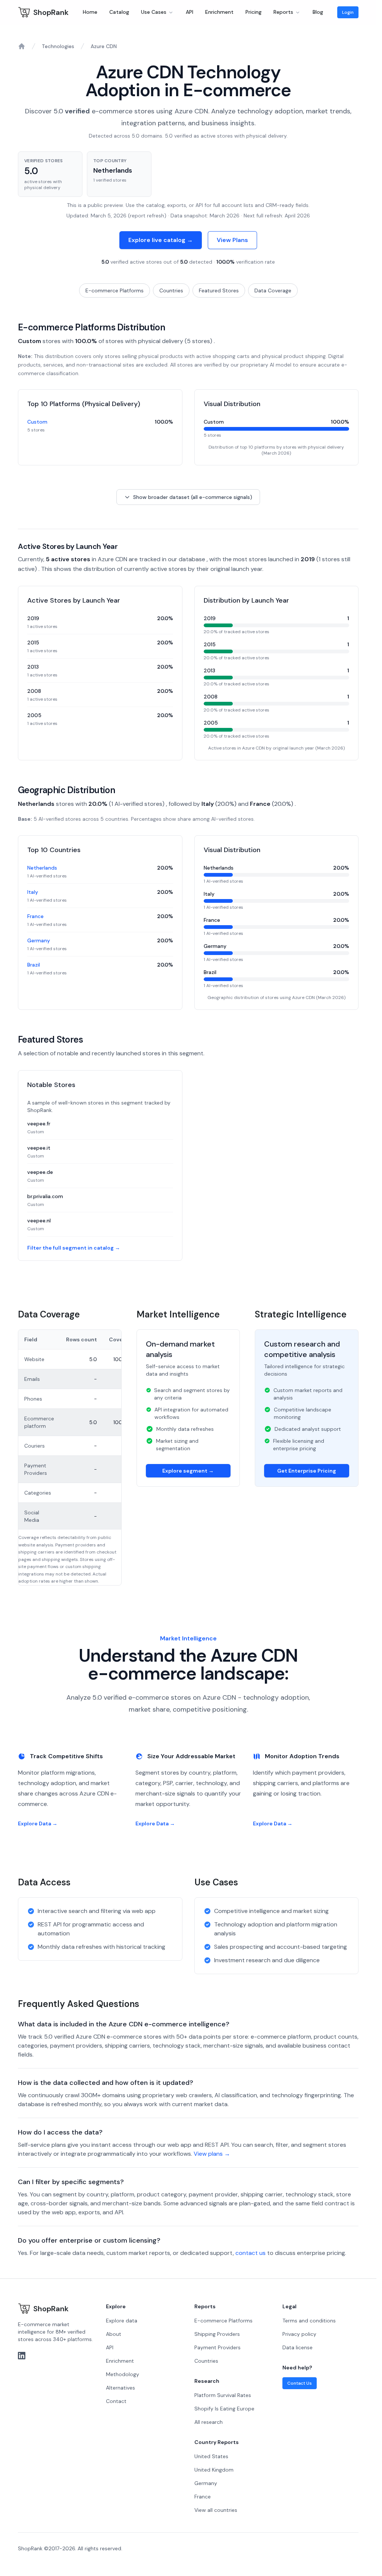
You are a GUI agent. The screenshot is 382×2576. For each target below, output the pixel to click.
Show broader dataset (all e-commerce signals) (193, 497)
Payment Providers (217, 2347)
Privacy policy (299, 2334)
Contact (116, 2401)
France (35, 916)
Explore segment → (188, 1471)
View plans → (212, 2154)
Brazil (34, 965)
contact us (251, 2253)
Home (90, 12)
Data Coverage (273, 290)
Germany (39, 940)
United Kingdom (214, 2470)
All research (209, 2422)
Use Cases (154, 12)
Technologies (58, 46)
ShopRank (51, 12)
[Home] (22, 46)
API (190, 12)
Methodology (123, 2374)
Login (348, 12)
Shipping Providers (217, 2334)
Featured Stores (219, 290)
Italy (33, 892)
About (114, 2334)
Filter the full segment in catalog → (74, 1248)
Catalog (119, 12)
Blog (318, 12)
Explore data (122, 2321)
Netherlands (42, 868)
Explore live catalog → (161, 240)
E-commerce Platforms (115, 290)
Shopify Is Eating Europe (224, 2409)
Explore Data (38, 1823)
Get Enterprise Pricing (307, 1471)
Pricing (253, 12)
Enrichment (219, 12)
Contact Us (300, 2383)
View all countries (216, 2510)
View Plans (232, 240)
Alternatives (120, 2388)
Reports (283, 12)
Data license (298, 2347)
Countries (171, 290)
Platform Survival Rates (223, 2395)
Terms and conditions (309, 2321)
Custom (37, 422)
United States (211, 2456)
